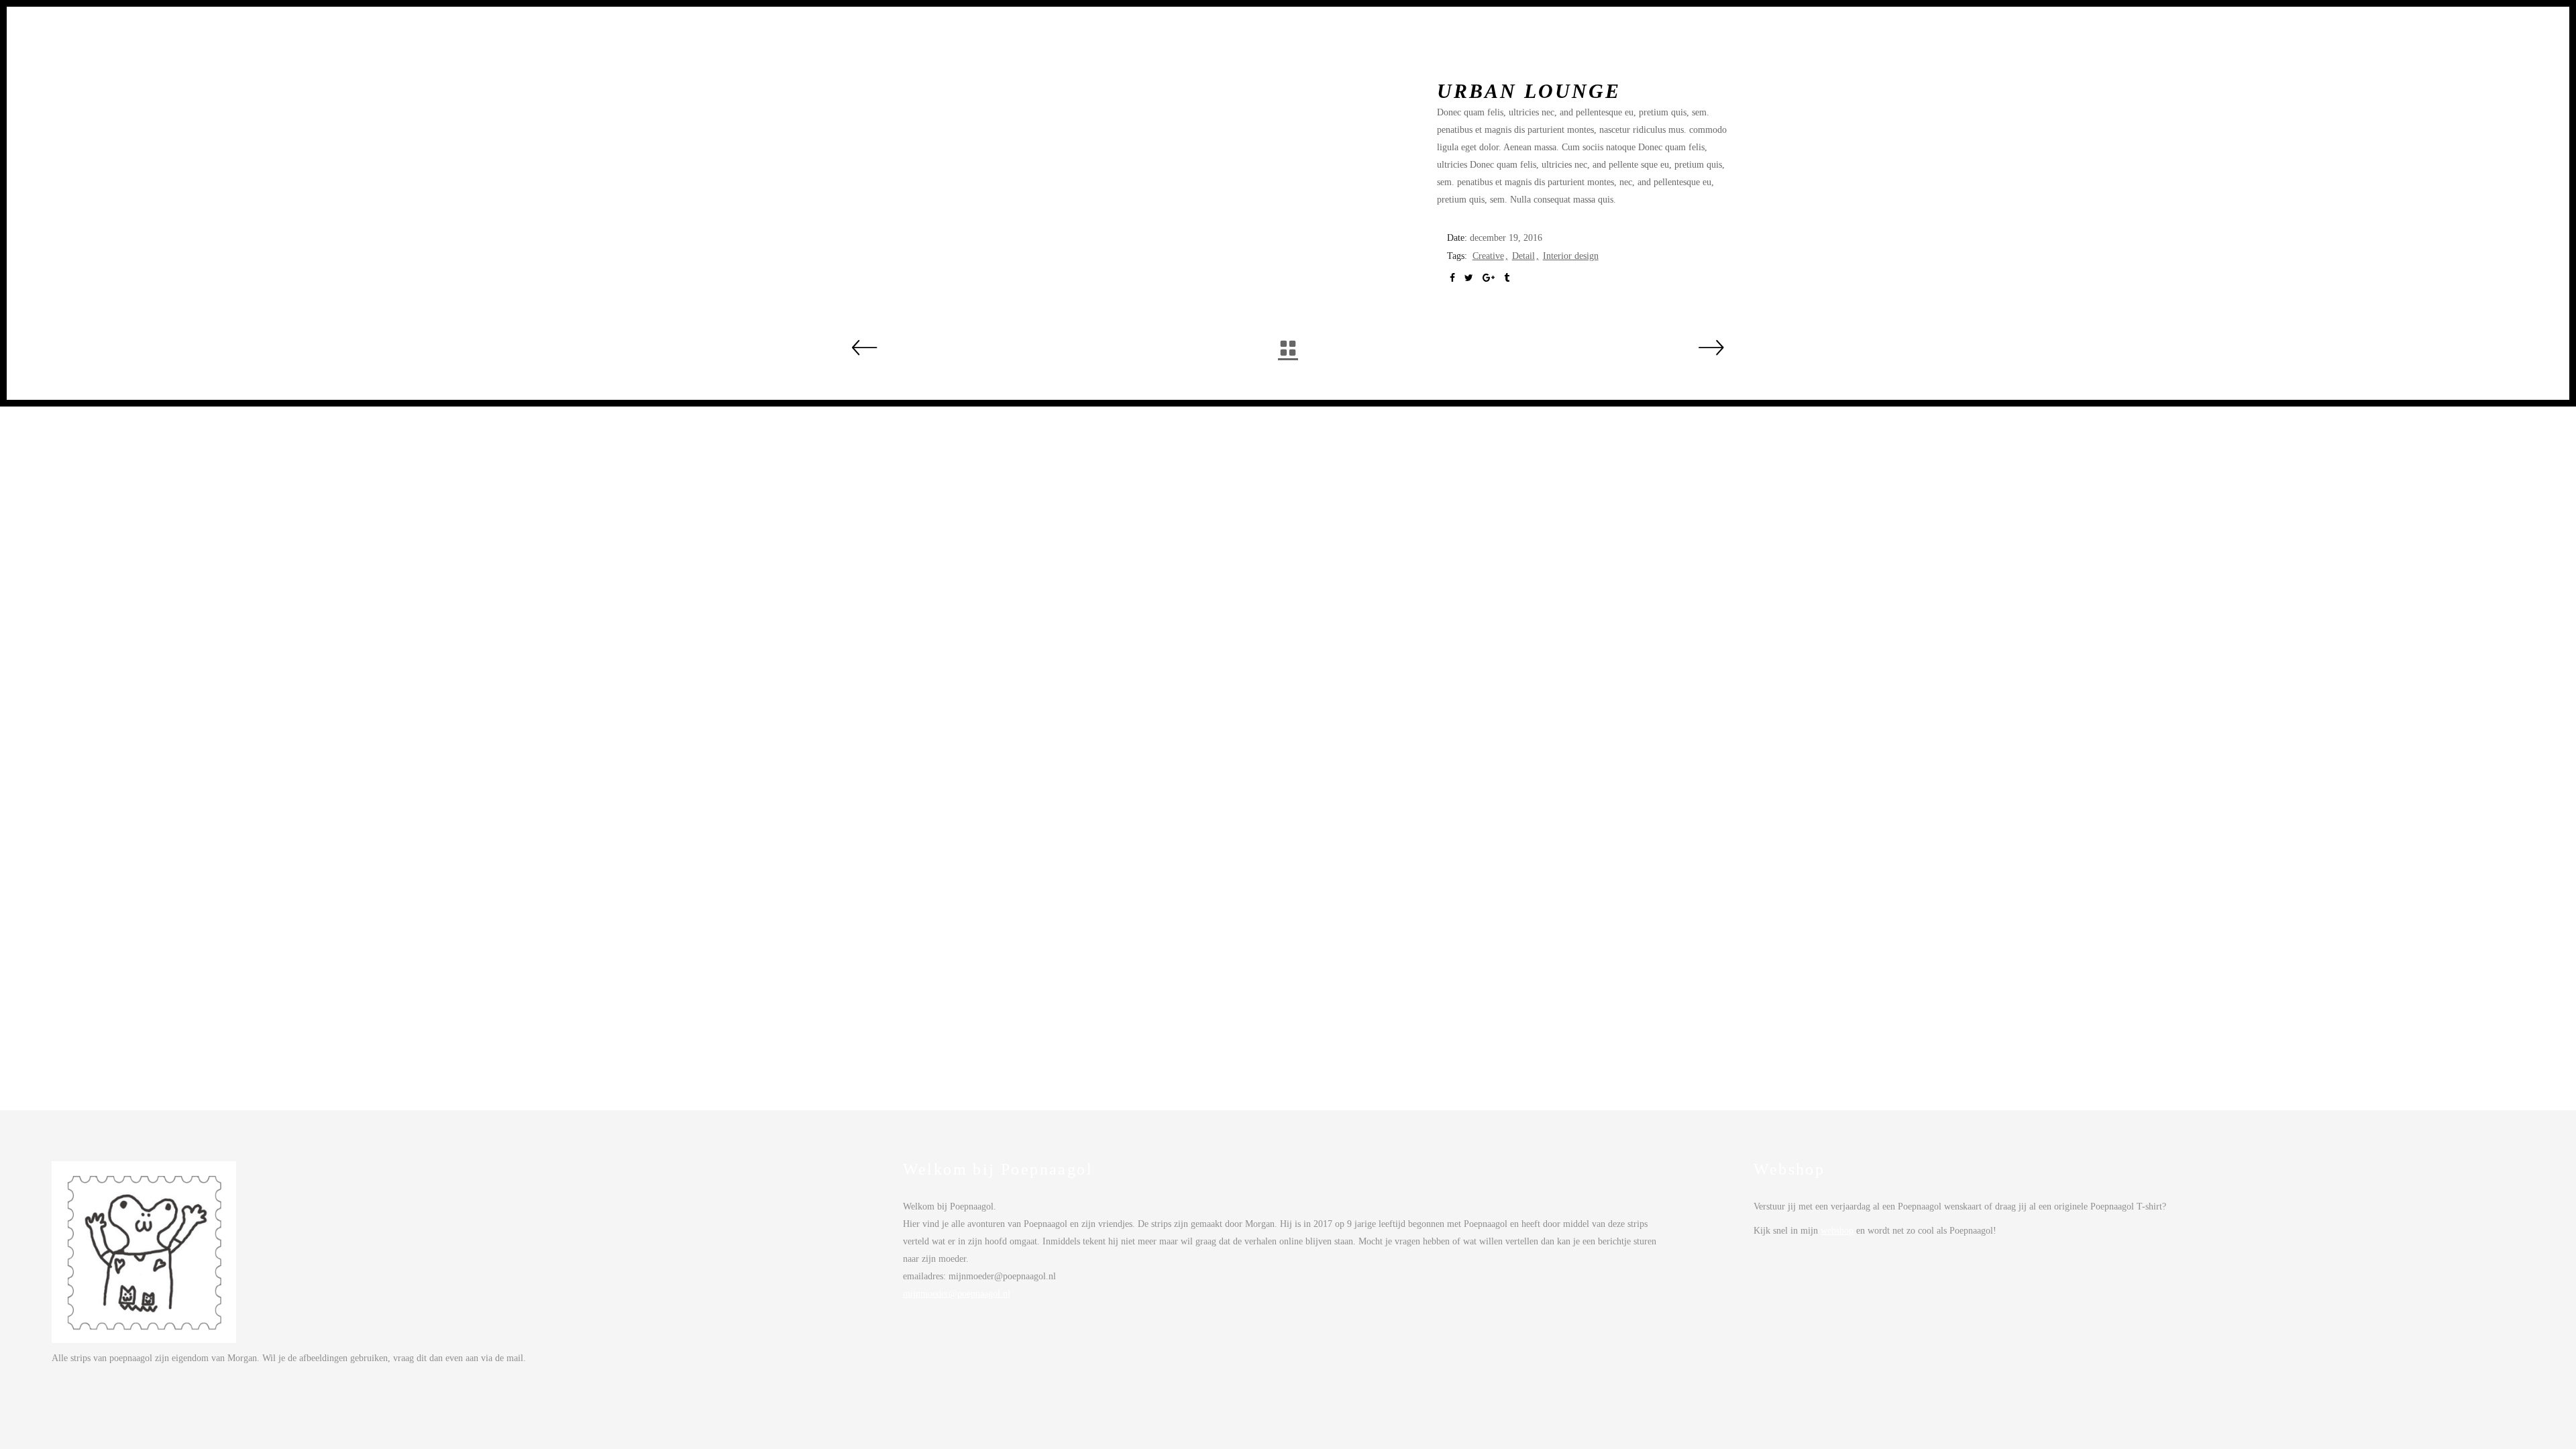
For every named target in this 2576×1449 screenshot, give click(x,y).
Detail (1523, 256)
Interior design (1571, 256)
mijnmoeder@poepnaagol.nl (957, 1294)
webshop (1837, 1231)
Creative (1488, 256)
